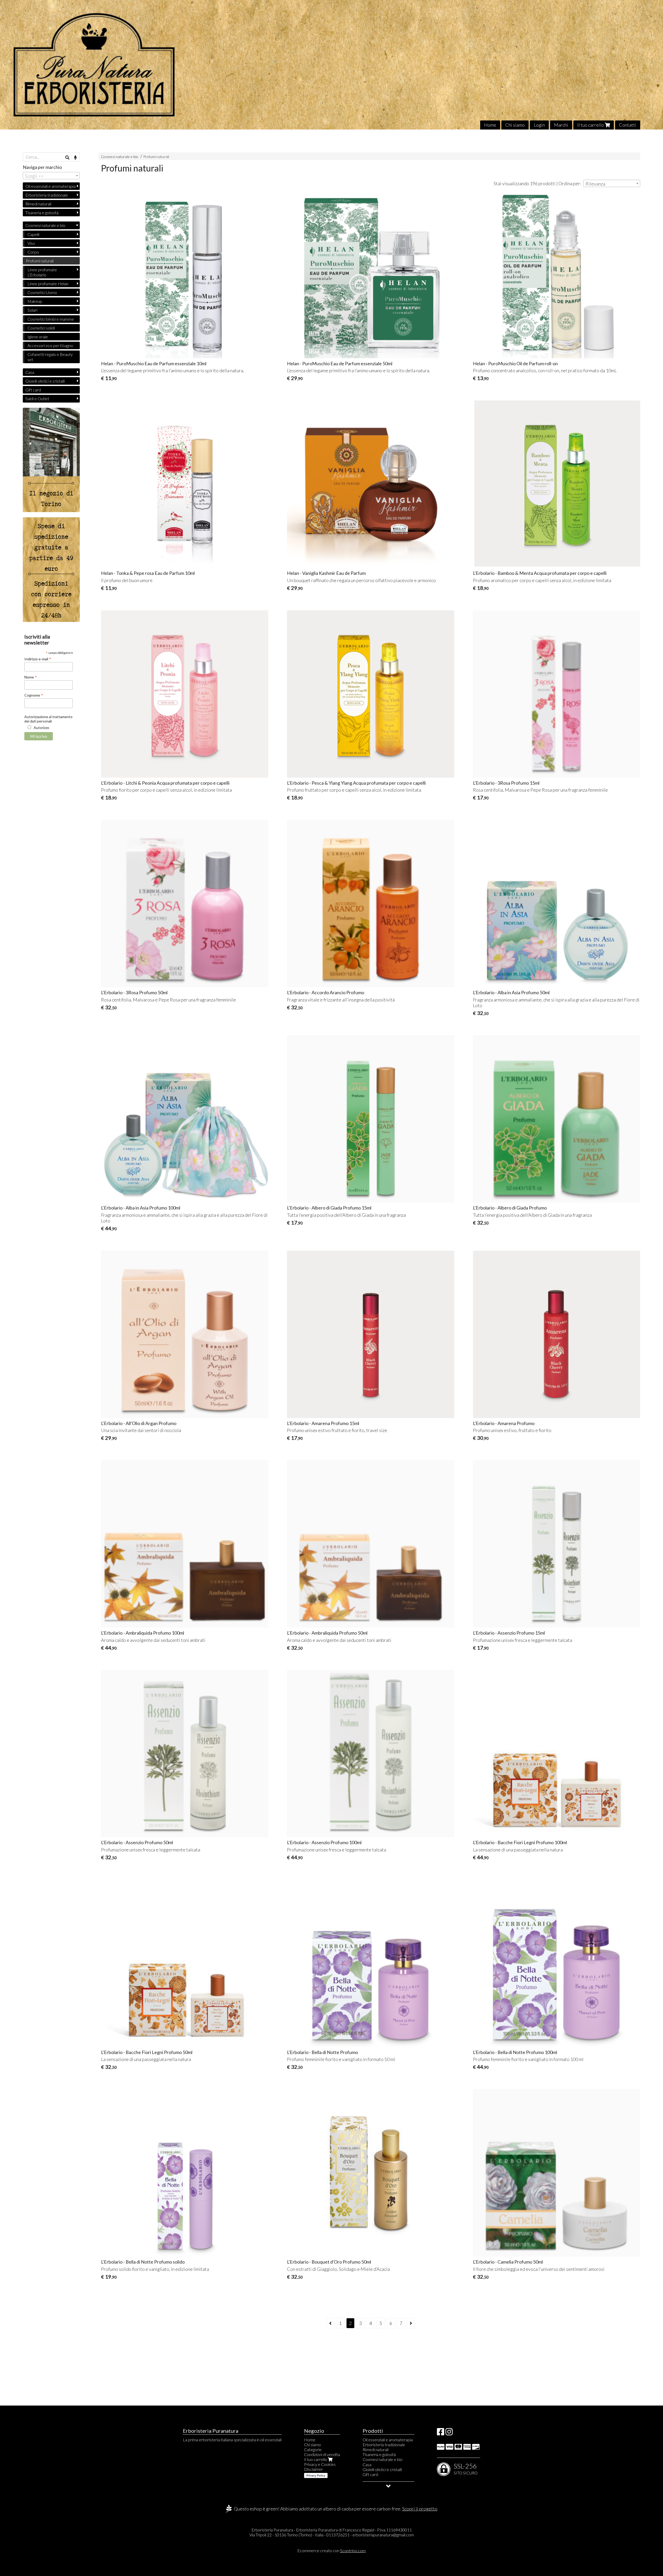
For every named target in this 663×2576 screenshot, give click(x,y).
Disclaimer (314, 2469)
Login (539, 125)
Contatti (628, 125)
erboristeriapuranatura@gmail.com (383, 2535)
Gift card (33, 390)
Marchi (561, 125)
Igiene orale (38, 337)
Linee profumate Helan (48, 284)
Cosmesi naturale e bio (120, 157)
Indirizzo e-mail (38, 659)
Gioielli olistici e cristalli (45, 381)
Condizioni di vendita (322, 2454)
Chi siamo (515, 125)
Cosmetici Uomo (42, 292)
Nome (31, 677)
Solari (32, 310)
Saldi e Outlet (37, 399)
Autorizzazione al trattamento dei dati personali (48, 719)
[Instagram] (449, 2433)
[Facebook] (441, 2433)
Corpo (33, 252)
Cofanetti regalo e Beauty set (50, 357)
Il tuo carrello (591, 125)
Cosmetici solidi (41, 328)
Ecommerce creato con (331, 2550)
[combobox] (612, 183)
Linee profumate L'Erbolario (42, 272)
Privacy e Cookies (320, 2464)
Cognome (34, 695)
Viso (31, 243)
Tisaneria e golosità (42, 213)
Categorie (313, 2449)
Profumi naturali (156, 157)
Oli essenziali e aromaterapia (51, 186)
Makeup (35, 301)
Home (490, 125)
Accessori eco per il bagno (50, 345)
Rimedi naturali (38, 204)
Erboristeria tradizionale (47, 195)
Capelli (33, 234)
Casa (30, 372)
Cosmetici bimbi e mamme (51, 319)
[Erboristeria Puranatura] (331, 65)
